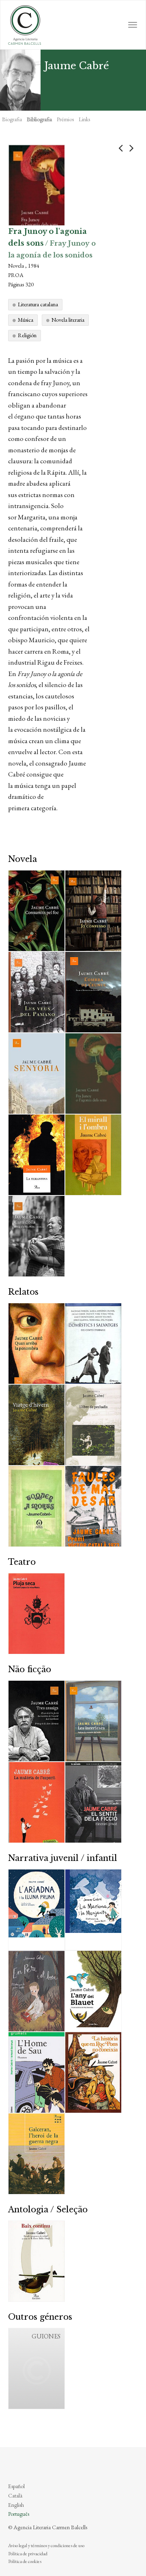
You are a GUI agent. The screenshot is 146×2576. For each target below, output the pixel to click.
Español (16, 2486)
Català (15, 2495)
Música (26, 320)
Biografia (12, 119)
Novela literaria (68, 320)
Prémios (65, 119)
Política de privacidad (28, 2554)
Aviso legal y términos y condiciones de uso (46, 2545)
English (16, 2505)
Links (84, 119)
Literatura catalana (38, 304)
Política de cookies (25, 2561)
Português (19, 2514)
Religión (27, 335)
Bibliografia (39, 119)
